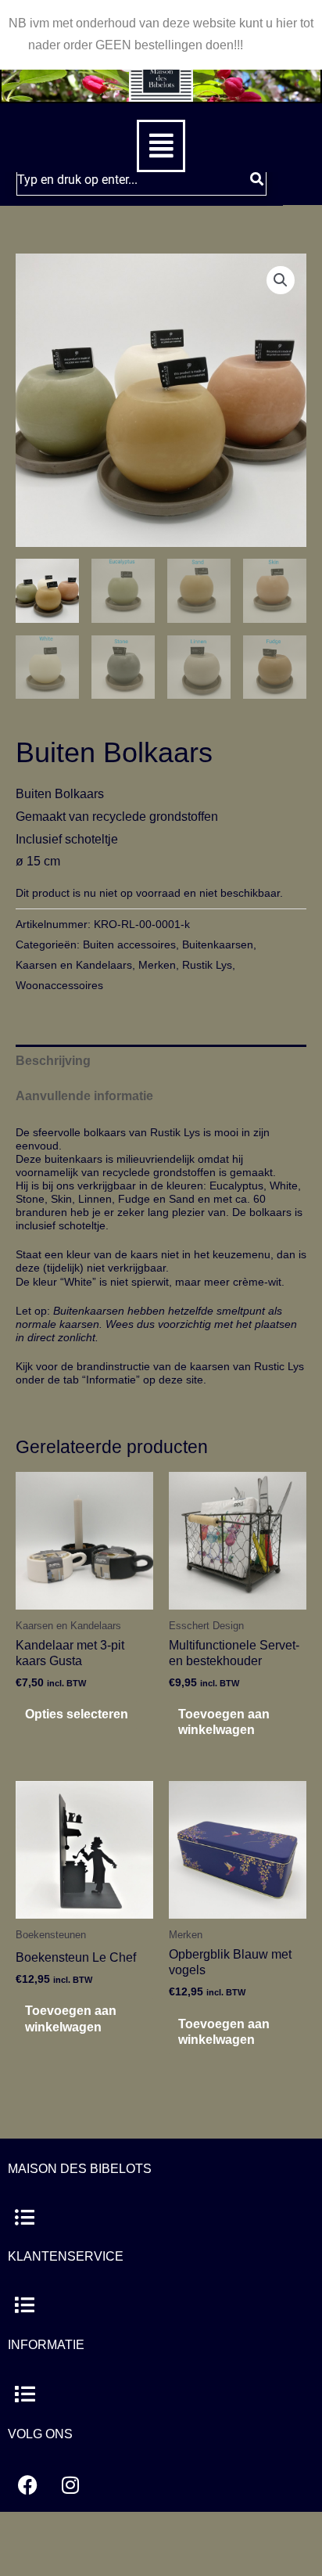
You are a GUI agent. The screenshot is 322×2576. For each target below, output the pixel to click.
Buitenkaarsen (218, 944)
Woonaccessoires (59, 985)
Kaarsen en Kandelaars (74, 965)
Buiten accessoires (129, 944)
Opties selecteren (77, 1714)
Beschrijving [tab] (53, 1061)
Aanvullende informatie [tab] (84, 1096)
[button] (161, 146)
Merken (157, 965)
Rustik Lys (207, 965)
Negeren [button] (270, 45)
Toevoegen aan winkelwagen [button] (224, 1722)
